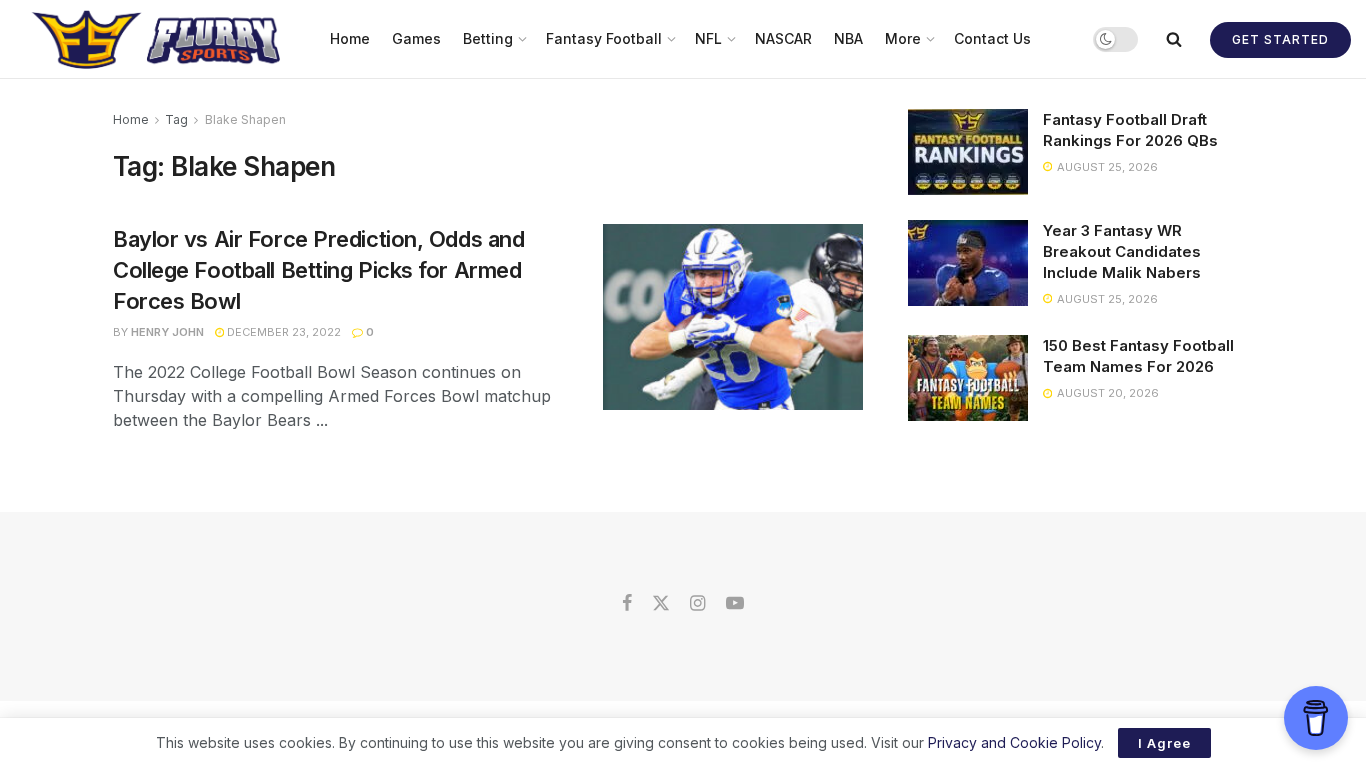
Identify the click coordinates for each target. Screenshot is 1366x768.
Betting (488, 38)
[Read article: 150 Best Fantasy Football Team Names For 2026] (968, 378)
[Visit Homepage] (158, 39)
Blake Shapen (245, 119)
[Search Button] (1174, 39)
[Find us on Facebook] (627, 604)
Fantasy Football (604, 38)
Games (416, 38)
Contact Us (992, 38)
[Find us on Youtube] (735, 604)
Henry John (167, 332)
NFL (708, 38)
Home (350, 38)
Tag (176, 119)
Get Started (1280, 39)
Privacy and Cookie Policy (1014, 742)
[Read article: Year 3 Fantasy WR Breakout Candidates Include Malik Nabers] (968, 263)
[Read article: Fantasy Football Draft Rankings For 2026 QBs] (968, 152)
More (903, 38)
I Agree (1164, 743)
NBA (848, 38)
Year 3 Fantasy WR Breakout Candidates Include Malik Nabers (1122, 251)
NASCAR (783, 38)
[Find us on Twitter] (661, 604)
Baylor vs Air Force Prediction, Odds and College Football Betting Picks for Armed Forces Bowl (318, 270)
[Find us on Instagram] (697, 604)
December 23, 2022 (282, 332)
